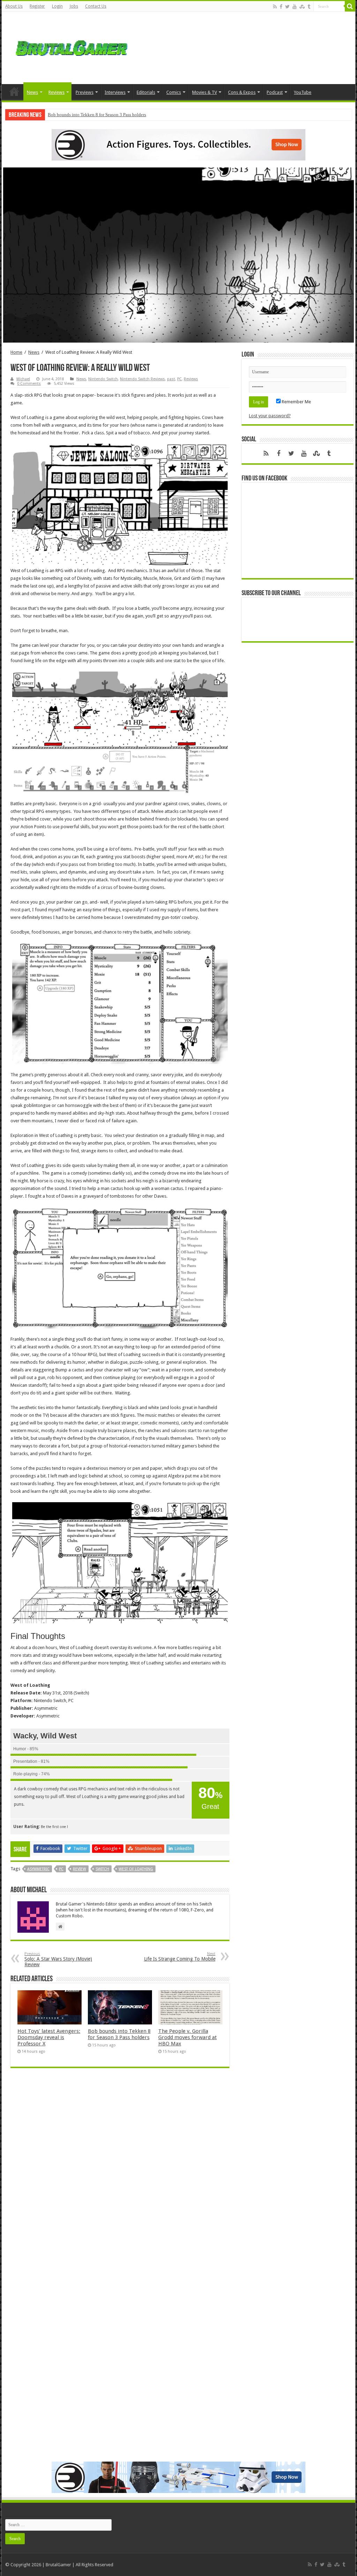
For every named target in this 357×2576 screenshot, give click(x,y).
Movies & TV (204, 92)
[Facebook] (281, 7)
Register (37, 6)
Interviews (115, 92)
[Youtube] (295, 7)
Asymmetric (38, 1869)
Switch (102, 1869)
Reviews (56, 92)
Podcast (275, 92)
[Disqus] (120, 2174)
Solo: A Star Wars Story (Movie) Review (58, 1959)
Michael (23, 379)
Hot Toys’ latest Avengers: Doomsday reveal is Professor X (49, 2037)
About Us (14, 6)
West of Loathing (136, 1869)
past (171, 379)
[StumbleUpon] (302, 7)
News (32, 92)
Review (79, 1869)
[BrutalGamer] (71, 47)
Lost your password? (270, 416)
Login (57, 6)
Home (14, 91)
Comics (174, 92)
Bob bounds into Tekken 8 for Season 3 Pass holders (97, 115)
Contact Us (96, 6)
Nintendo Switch (103, 379)
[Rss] (275, 7)
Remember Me (296, 402)
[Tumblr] (309, 7)
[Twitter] (287, 7)
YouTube (303, 92)
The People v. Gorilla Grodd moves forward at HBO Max (188, 2037)
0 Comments (29, 384)
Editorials (146, 92)
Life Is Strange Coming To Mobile (180, 1957)
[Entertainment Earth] (178, 144)
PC (179, 379)
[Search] (350, 6)
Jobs (74, 6)
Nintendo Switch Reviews (142, 379)
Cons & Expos (242, 92)
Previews (85, 92)
